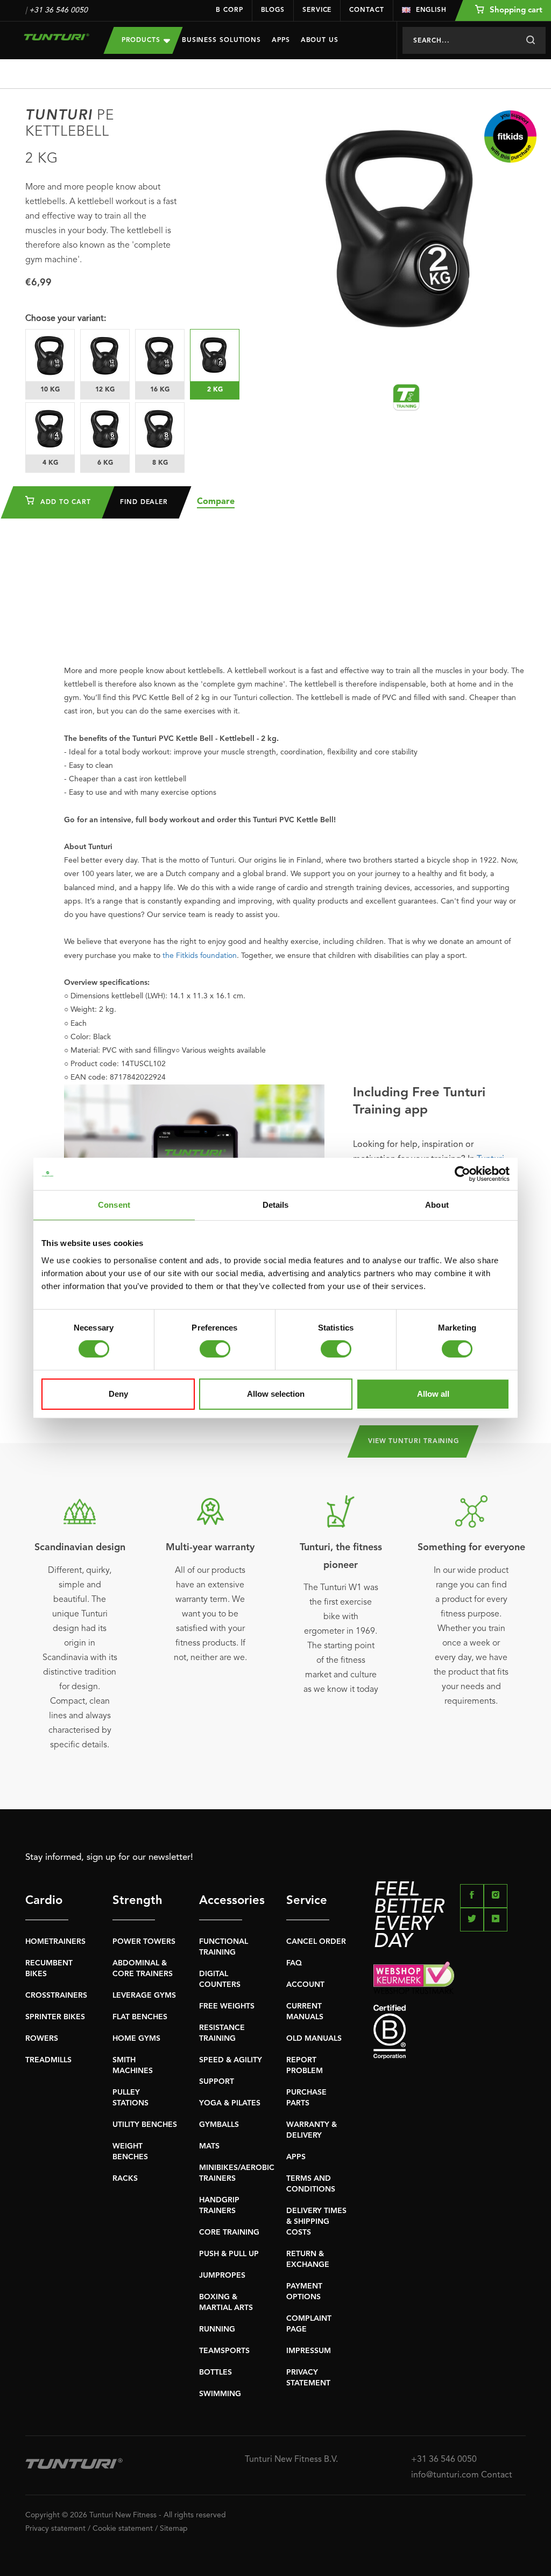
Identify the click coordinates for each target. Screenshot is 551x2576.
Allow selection (276, 1394)
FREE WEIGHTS (227, 2006)
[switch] (215, 1349)
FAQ (294, 1963)
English (431, 10)
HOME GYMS (136, 2039)
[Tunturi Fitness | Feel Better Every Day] (56, 37)
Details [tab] (276, 1205)
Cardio (44, 1901)
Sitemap (174, 2529)
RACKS (125, 2179)
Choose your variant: (66, 319)
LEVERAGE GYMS (144, 1996)
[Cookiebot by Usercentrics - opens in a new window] (462, 1174)
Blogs (273, 10)
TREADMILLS (48, 2060)
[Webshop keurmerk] (450, 1977)
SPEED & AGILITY (231, 2060)
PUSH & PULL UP (229, 2254)
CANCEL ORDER (316, 1942)
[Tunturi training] (406, 397)
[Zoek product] (530, 40)
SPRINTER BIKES (55, 2017)
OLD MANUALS (314, 2039)
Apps (281, 40)
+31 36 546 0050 (58, 10)
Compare (216, 502)
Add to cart (64, 502)
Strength (134, 1901)
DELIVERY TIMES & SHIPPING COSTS (316, 2222)
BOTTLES (216, 2372)
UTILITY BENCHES (145, 2125)
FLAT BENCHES (140, 2017)
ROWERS (42, 2039)
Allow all (433, 1394)
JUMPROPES (222, 2276)
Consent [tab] (114, 1205)
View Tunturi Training (414, 1441)
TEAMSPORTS (224, 2351)
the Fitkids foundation (200, 956)
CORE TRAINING (229, 2232)
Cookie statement (123, 2529)
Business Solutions (221, 40)
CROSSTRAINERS (56, 1996)
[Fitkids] (510, 136)
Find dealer (144, 502)
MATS (209, 2146)
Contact (366, 10)
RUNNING (217, 2329)
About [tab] (437, 1205)
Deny (118, 1394)
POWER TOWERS (144, 1942)
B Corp (229, 10)
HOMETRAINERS (55, 1942)
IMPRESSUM (309, 2351)
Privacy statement (55, 2529)
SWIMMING (220, 2394)
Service (317, 10)
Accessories (221, 1901)
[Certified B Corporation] (450, 2032)
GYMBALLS (219, 2125)
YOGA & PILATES (230, 2103)
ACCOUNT (305, 1985)
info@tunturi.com (445, 2475)
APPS (296, 2157)
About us (320, 40)
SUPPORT (217, 2082)
